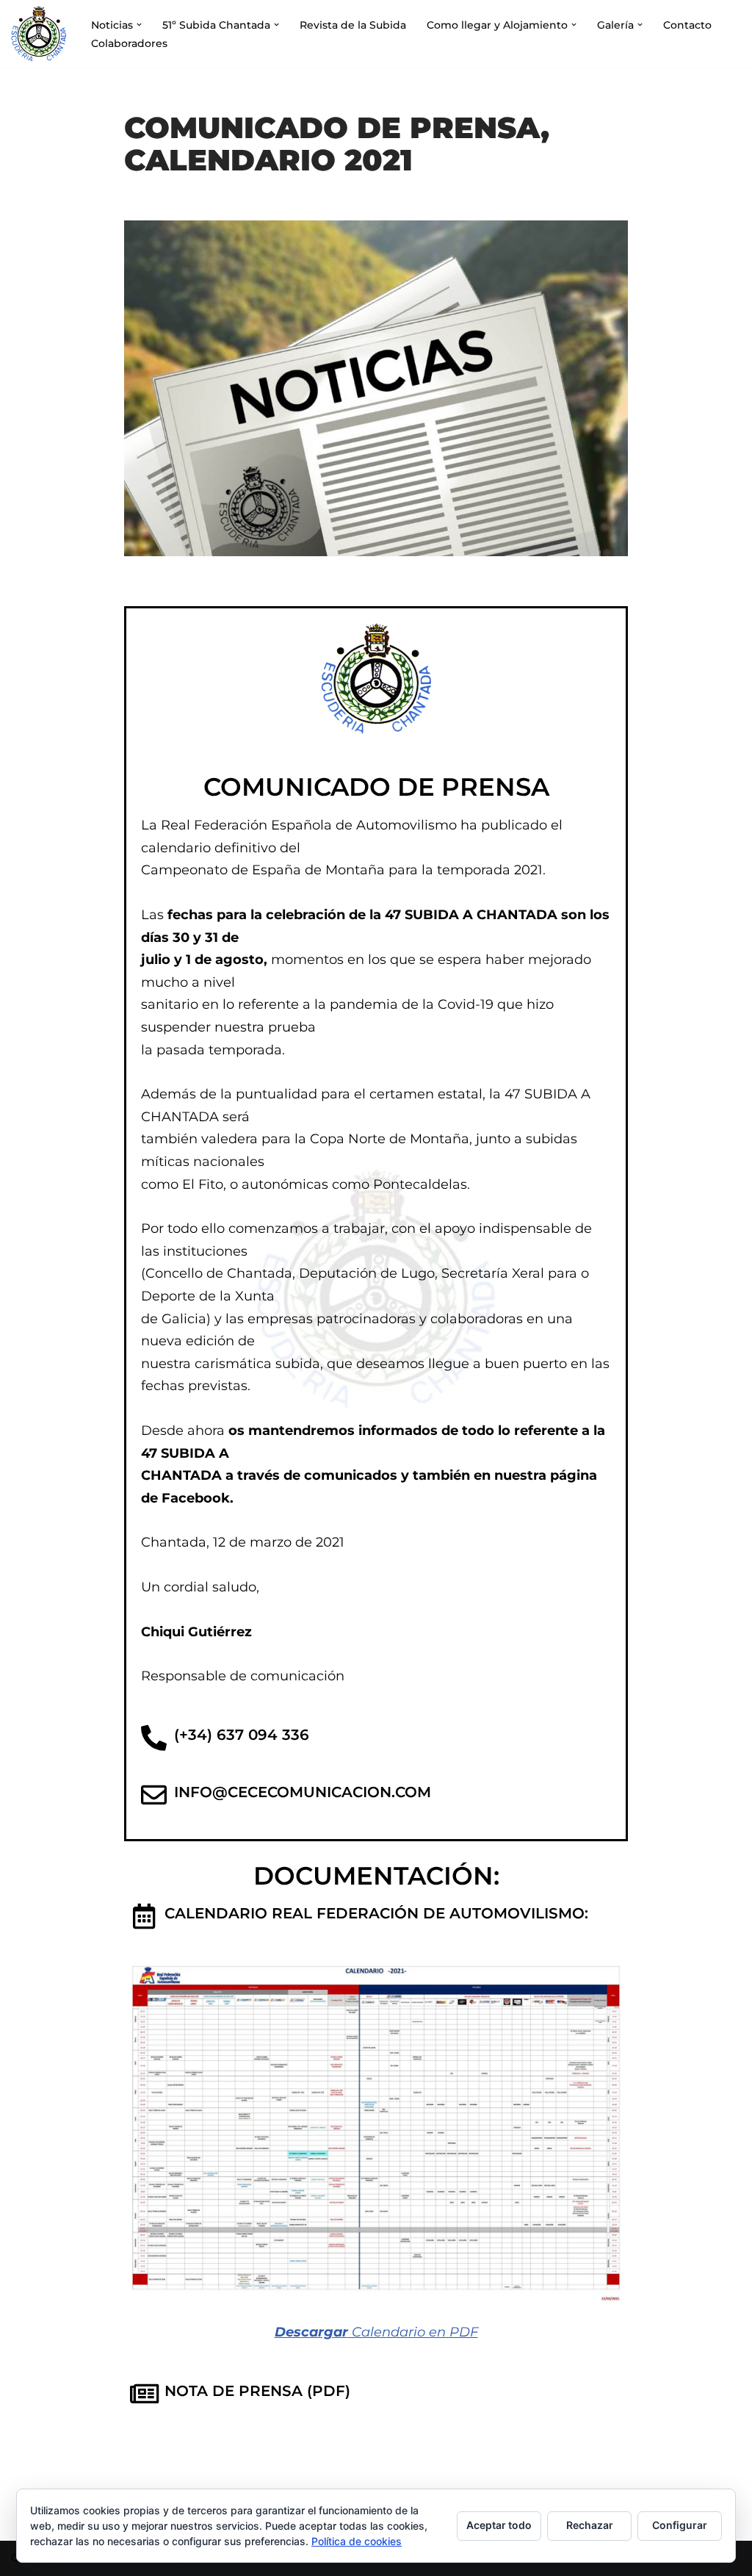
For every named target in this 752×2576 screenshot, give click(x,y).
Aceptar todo (499, 2525)
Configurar (680, 2525)
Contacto (687, 25)
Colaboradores (129, 43)
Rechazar (590, 2525)
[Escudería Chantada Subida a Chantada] (39, 34)
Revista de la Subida (353, 25)
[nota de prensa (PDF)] (144, 2393)
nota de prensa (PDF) (257, 2391)
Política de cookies (357, 2541)
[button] (139, 25)
